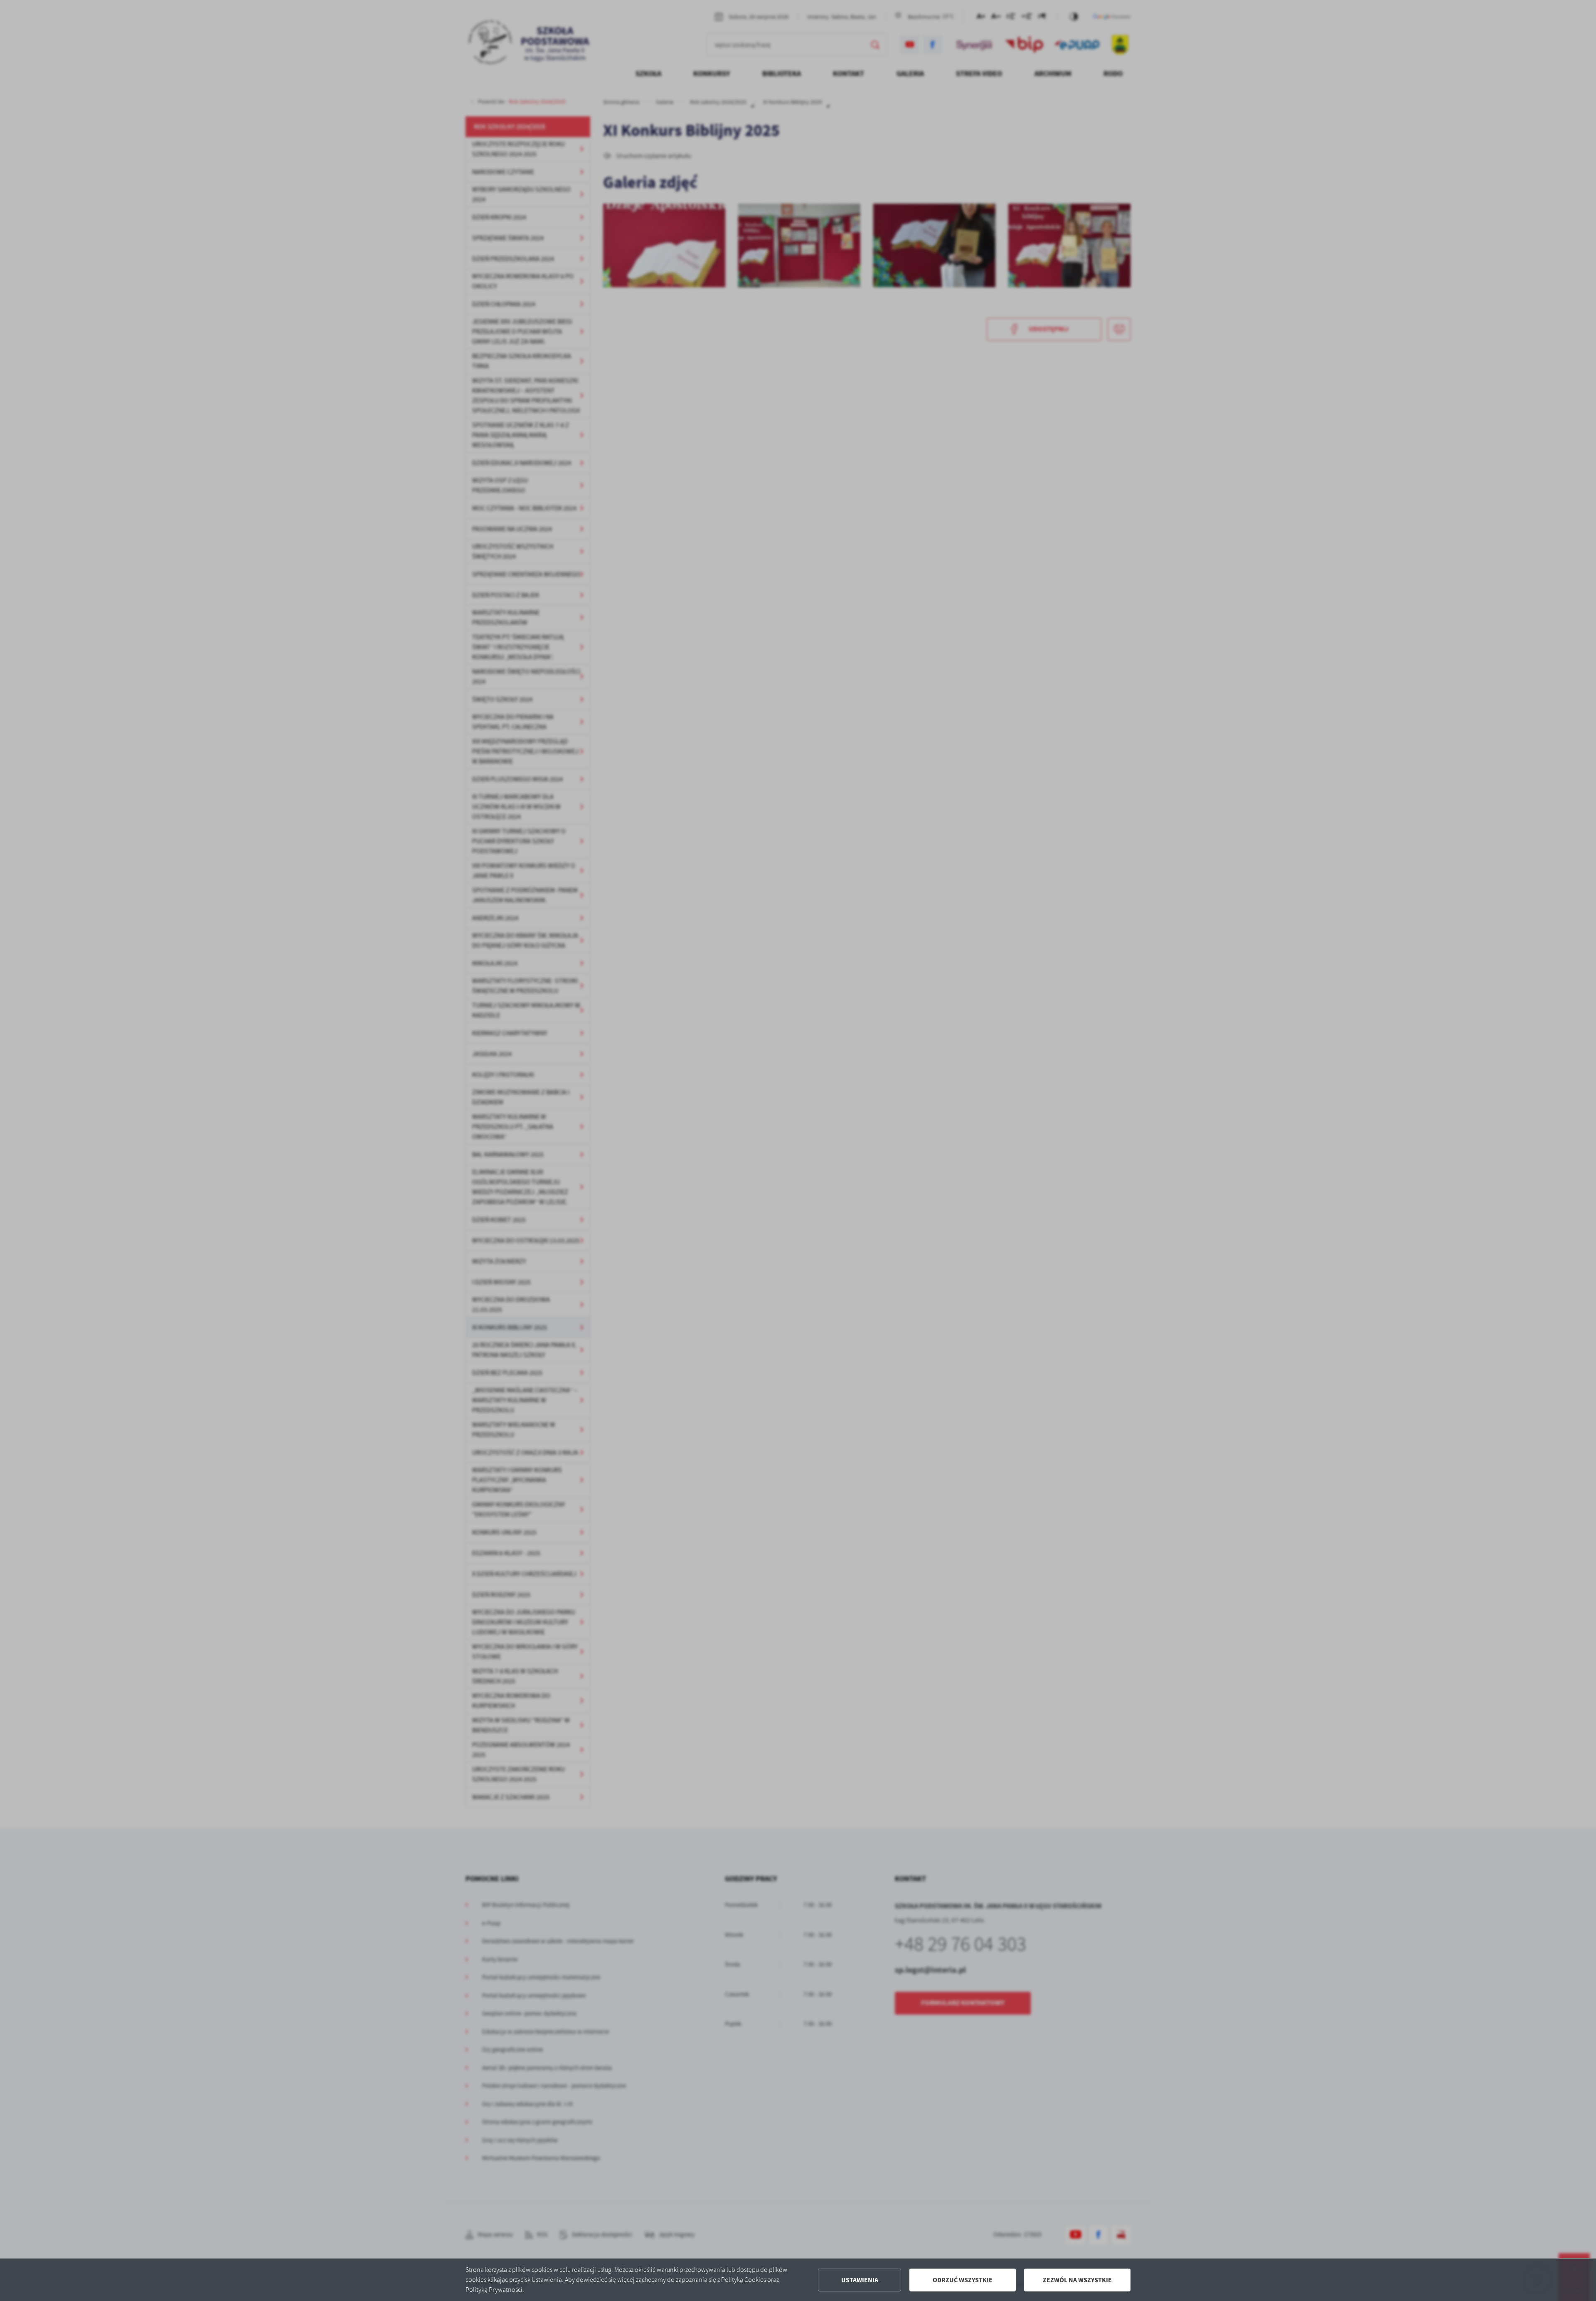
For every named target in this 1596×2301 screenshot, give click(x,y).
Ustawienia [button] (860, 2280)
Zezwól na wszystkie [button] (1077, 2280)
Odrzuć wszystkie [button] (963, 2280)
